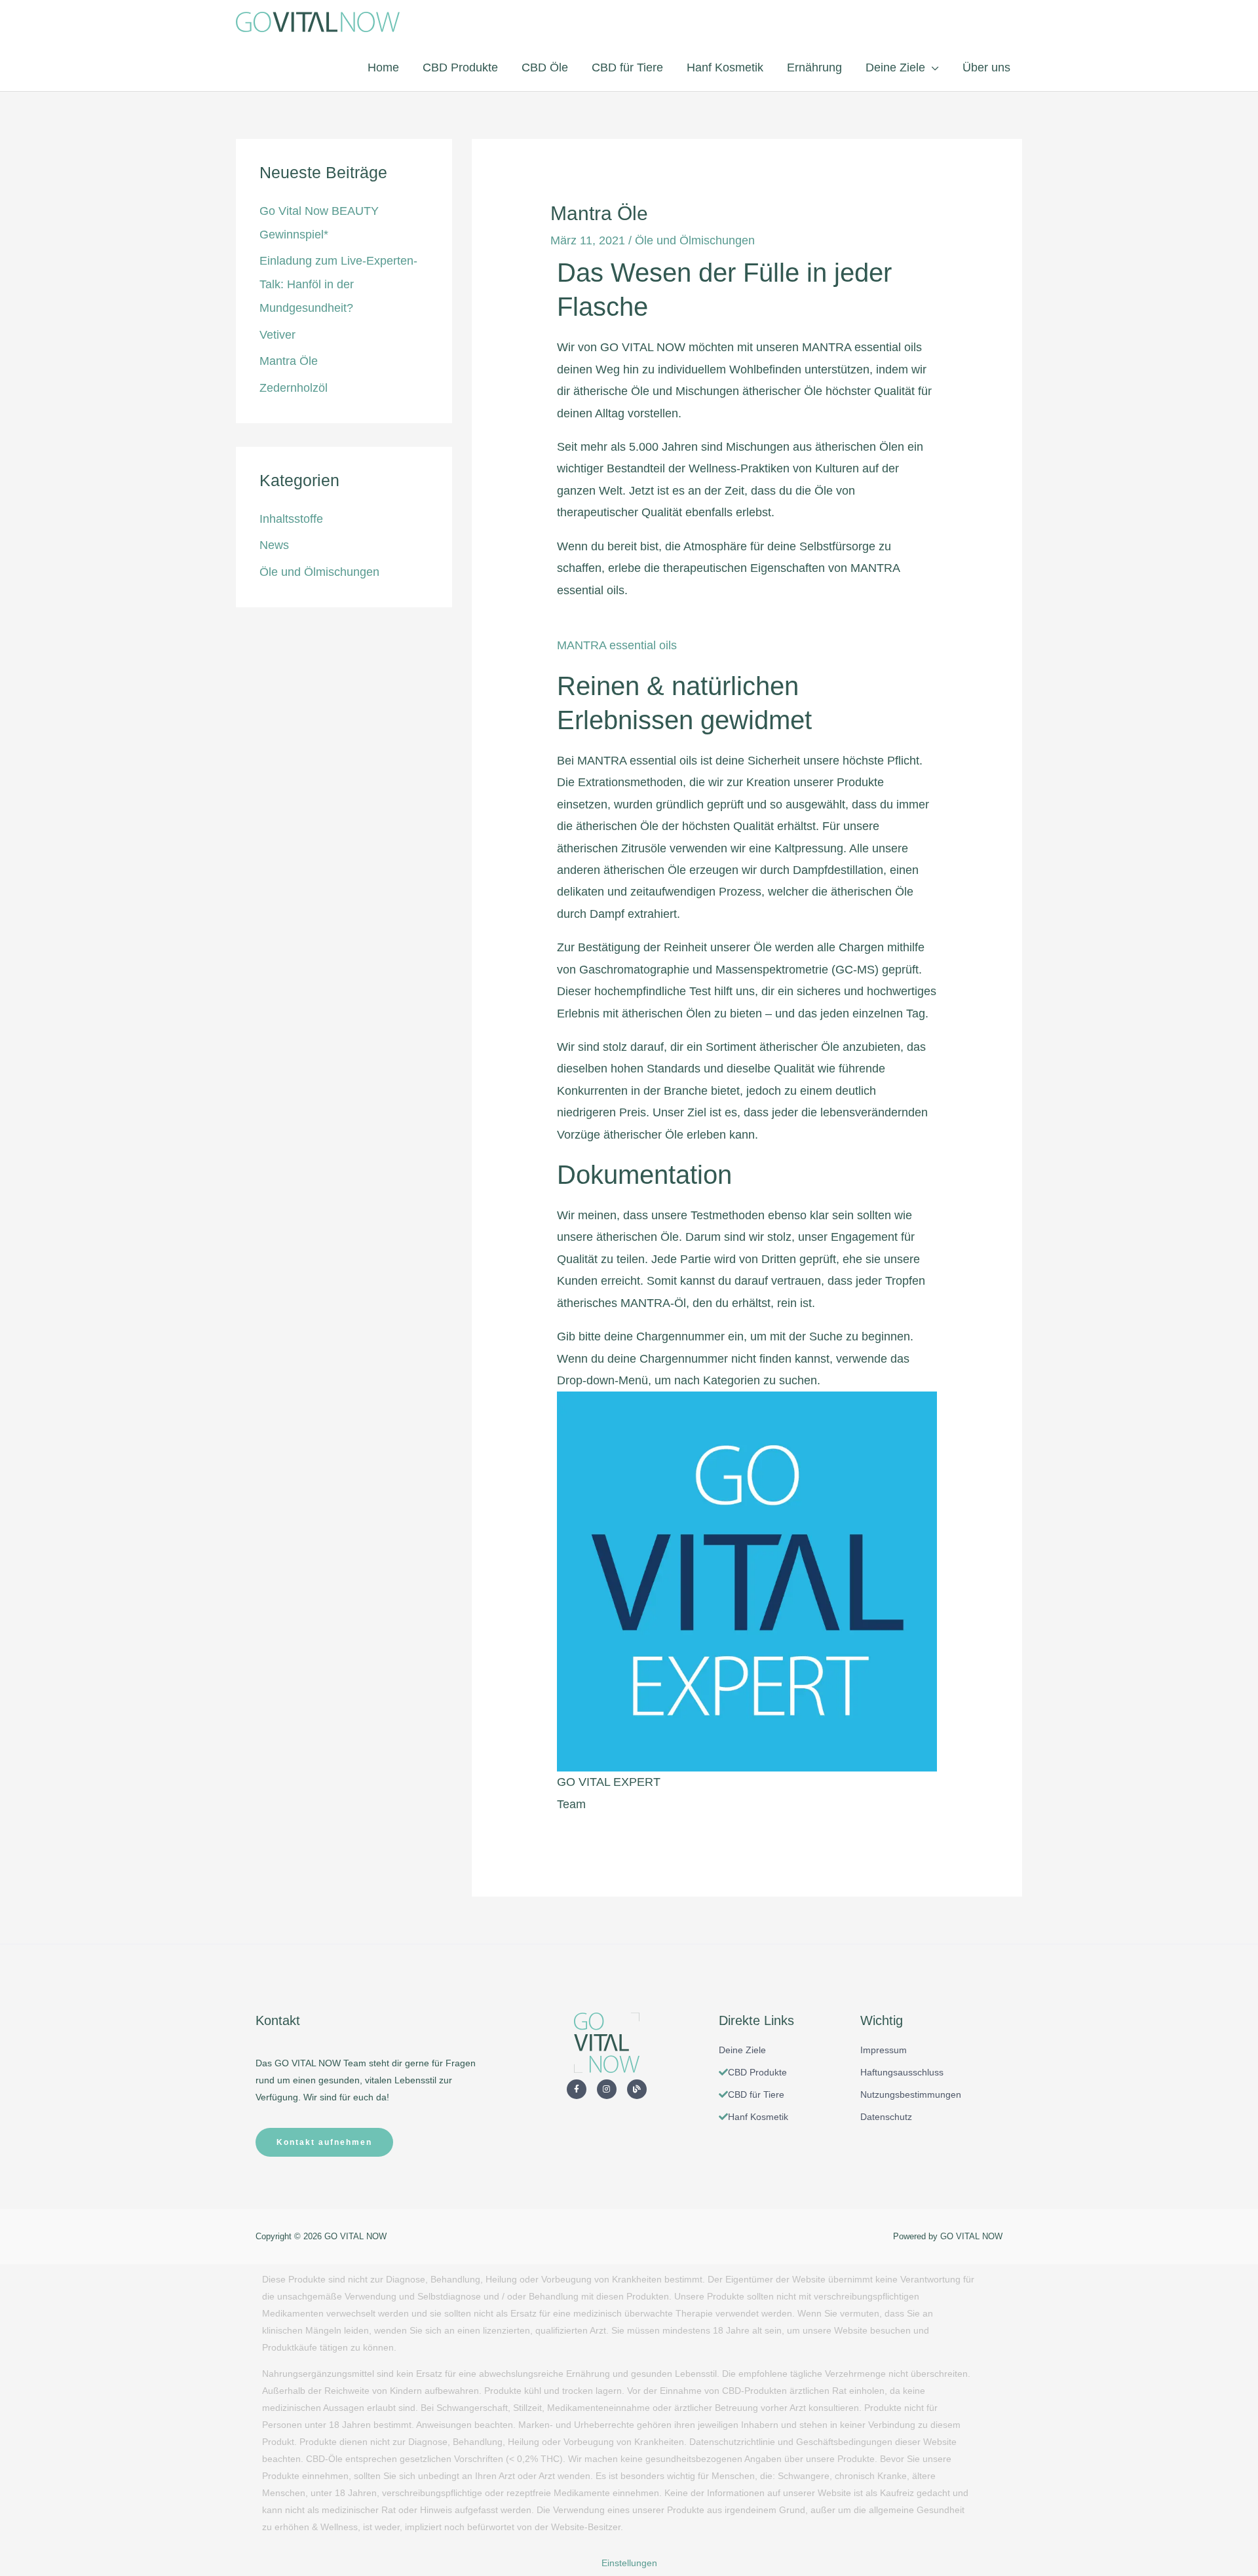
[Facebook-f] (577, 2089)
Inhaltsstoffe (291, 519)
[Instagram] (607, 2089)
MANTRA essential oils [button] (617, 645)
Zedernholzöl (294, 388)
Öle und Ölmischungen (319, 572)
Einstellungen (629, 2563)
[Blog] (637, 2089)
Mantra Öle (289, 361)
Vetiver (277, 335)
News (274, 545)
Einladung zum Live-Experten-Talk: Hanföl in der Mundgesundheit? (338, 284)
